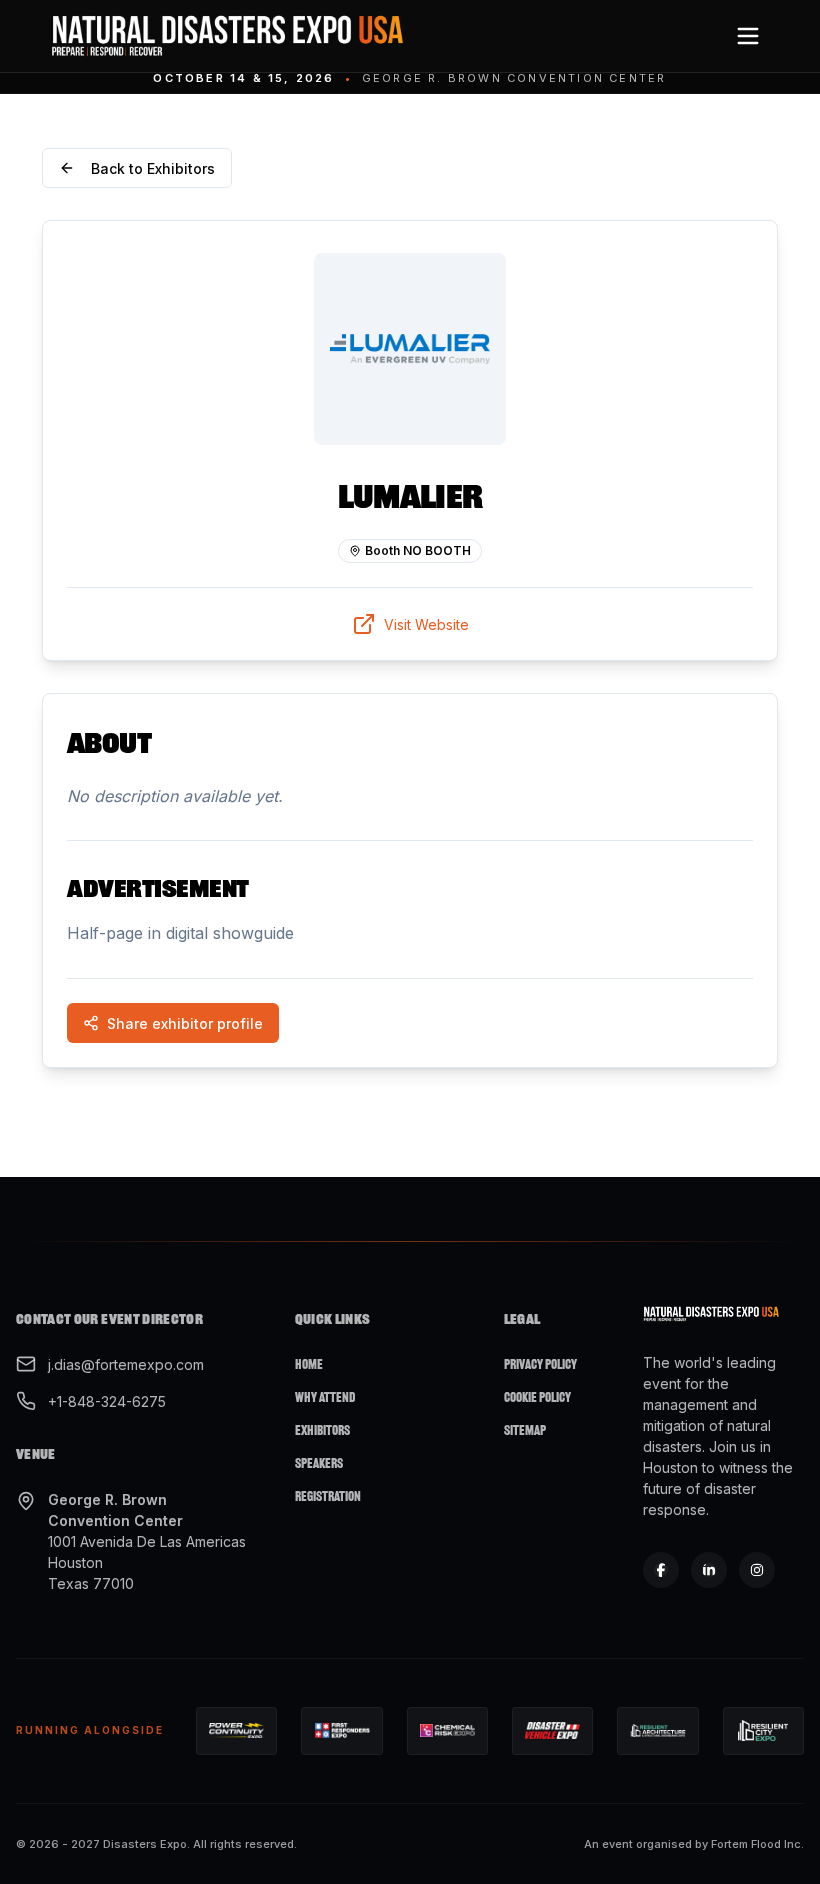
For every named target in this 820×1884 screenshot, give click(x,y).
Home (309, 1364)
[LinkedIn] (709, 1570)
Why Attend (325, 1397)
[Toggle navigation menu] (748, 36)
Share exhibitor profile (185, 1023)
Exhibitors (322, 1430)
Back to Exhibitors (153, 168)
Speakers (319, 1463)
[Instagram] (757, 1570)
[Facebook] (661, 1570)
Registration (328, 1496)
